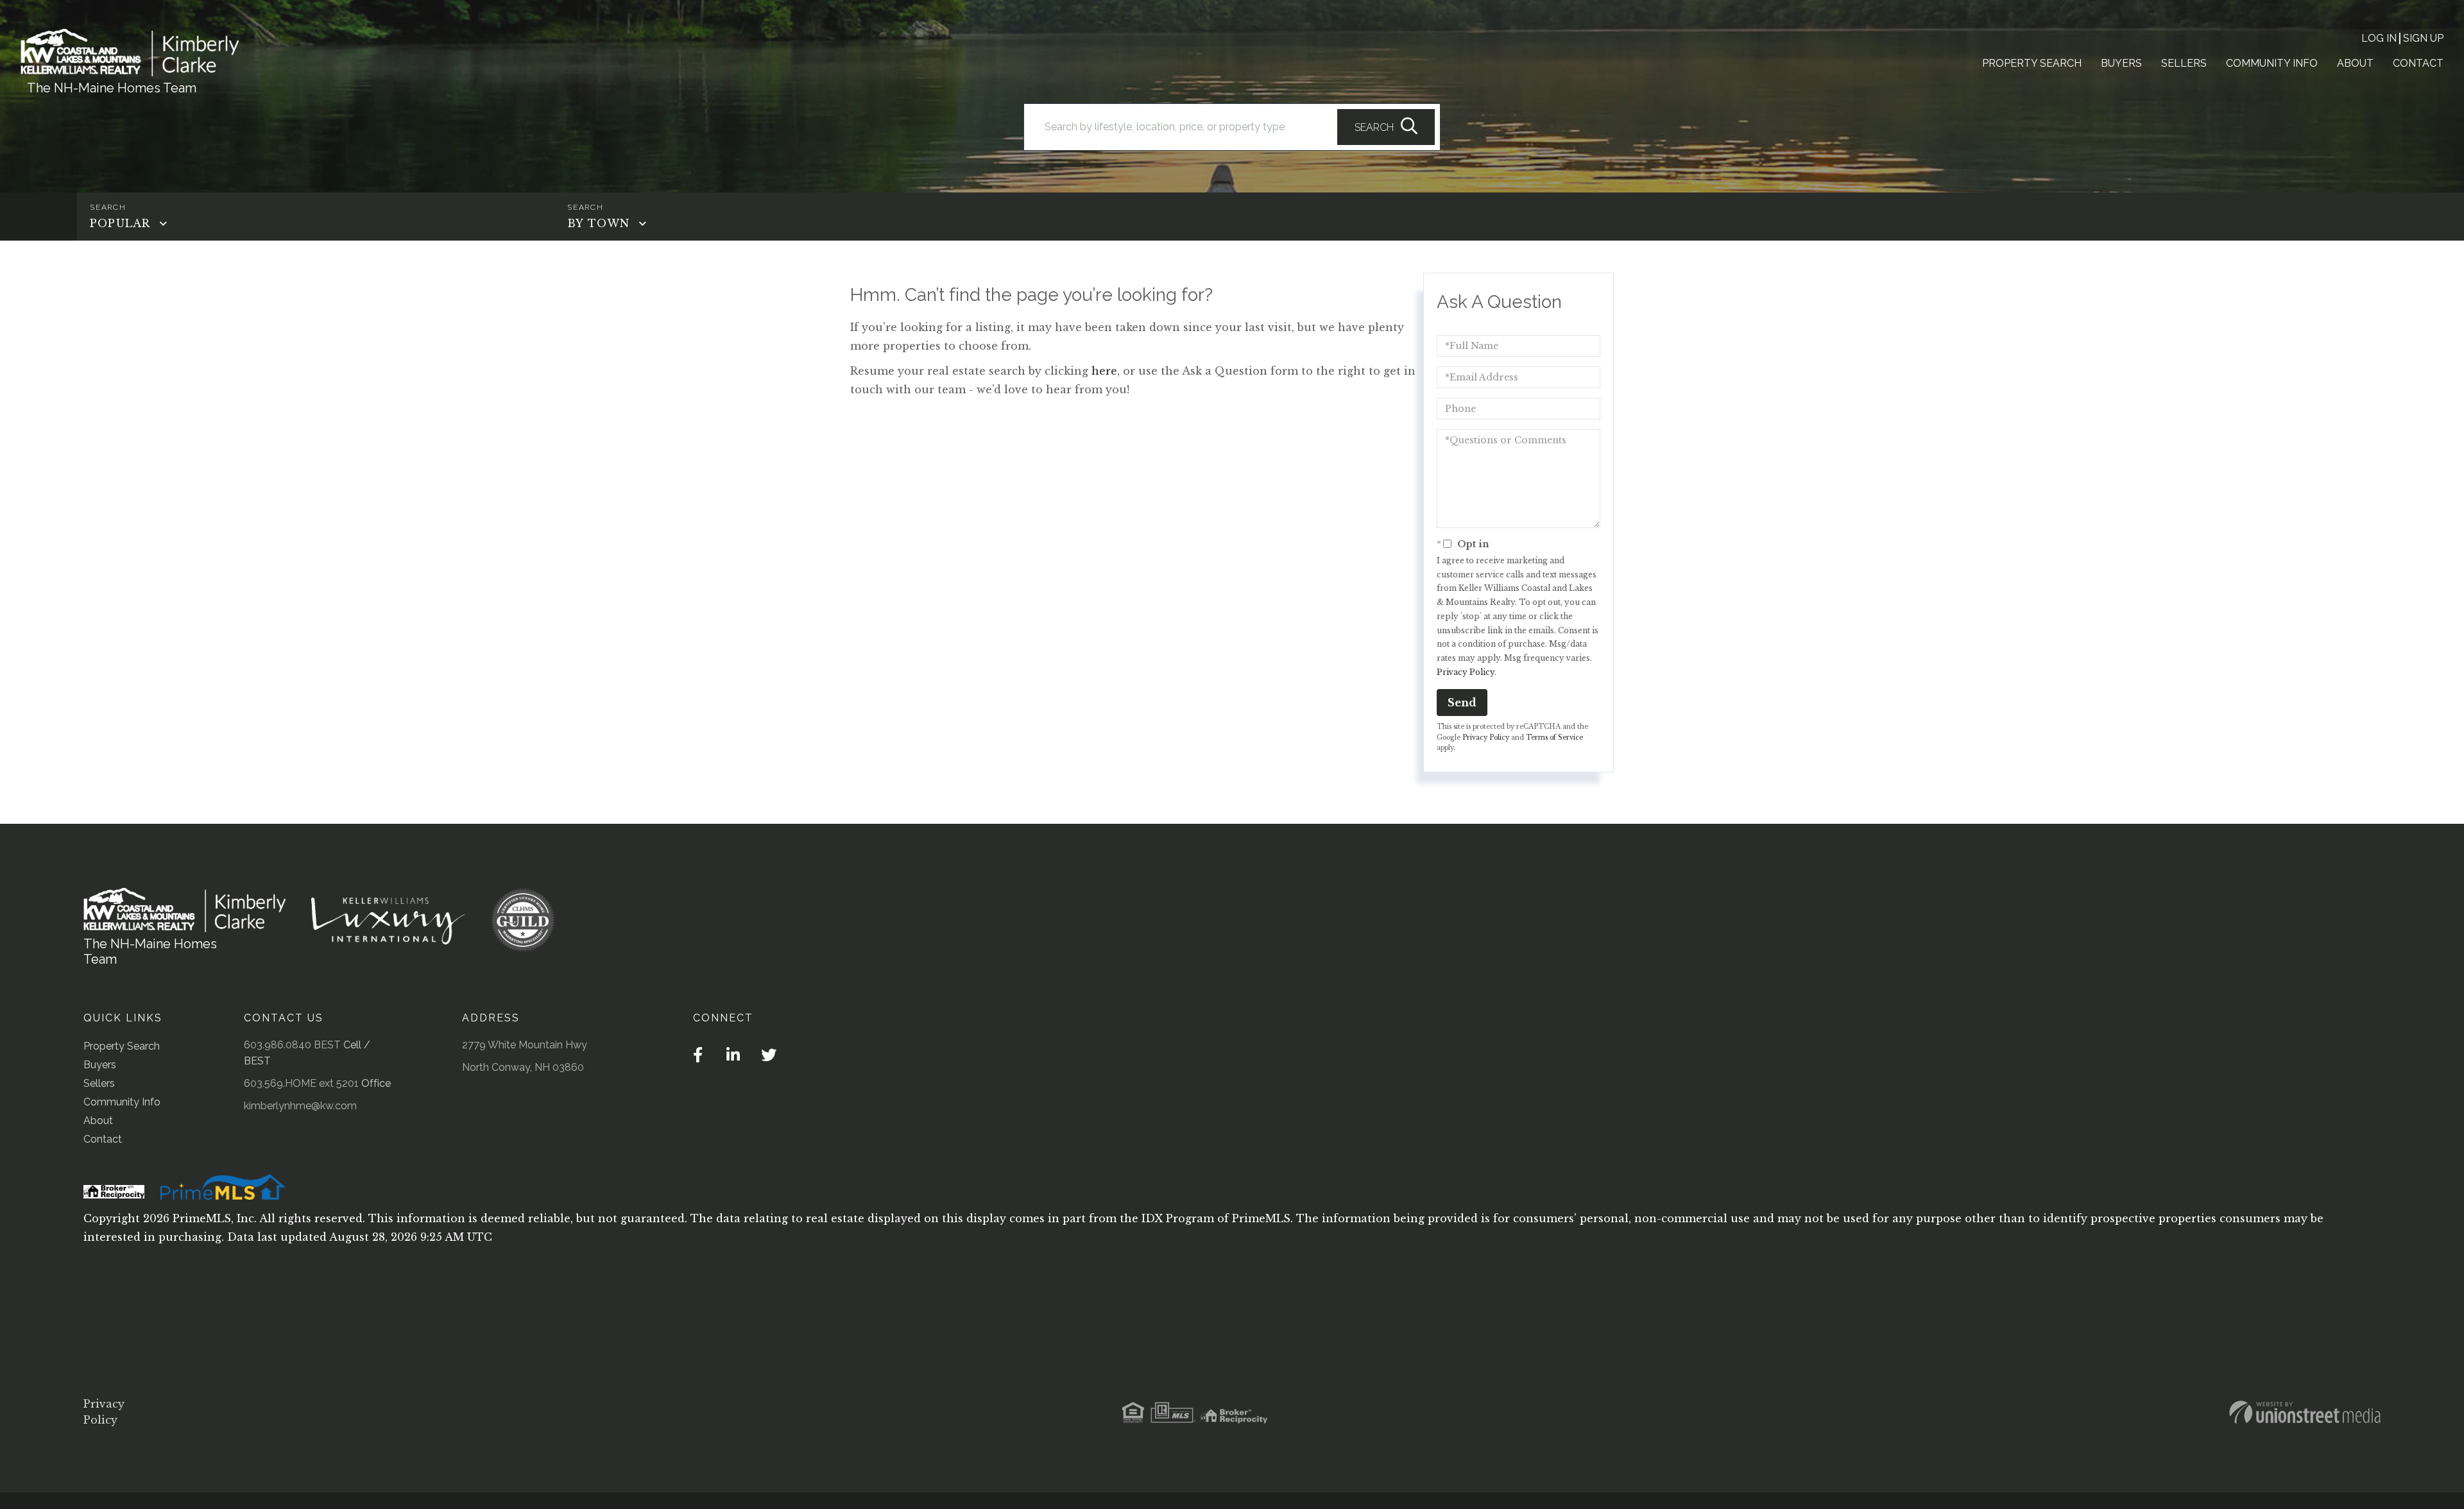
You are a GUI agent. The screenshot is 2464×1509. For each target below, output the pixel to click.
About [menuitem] (2355, 63)
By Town (598, 223)
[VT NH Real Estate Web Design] (2305, 1412)
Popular (120, 223)
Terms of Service (1554, 737)
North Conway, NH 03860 (523, 1067)
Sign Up (2423, 38)
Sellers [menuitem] (2184, 63)
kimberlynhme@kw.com (300, 1106)
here (1104, 371)
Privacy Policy (1466, 672)
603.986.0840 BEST (292, 1045)
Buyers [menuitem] (2121, 63)
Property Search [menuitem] (2032, 63)
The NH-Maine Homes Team (112, 88)
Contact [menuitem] (2418, 63)
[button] (1386, 127)
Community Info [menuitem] (2272, 63)
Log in (2379, 38)
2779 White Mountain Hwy (525, 1045)
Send (1462, 703)
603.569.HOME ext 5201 (301, 1083)
